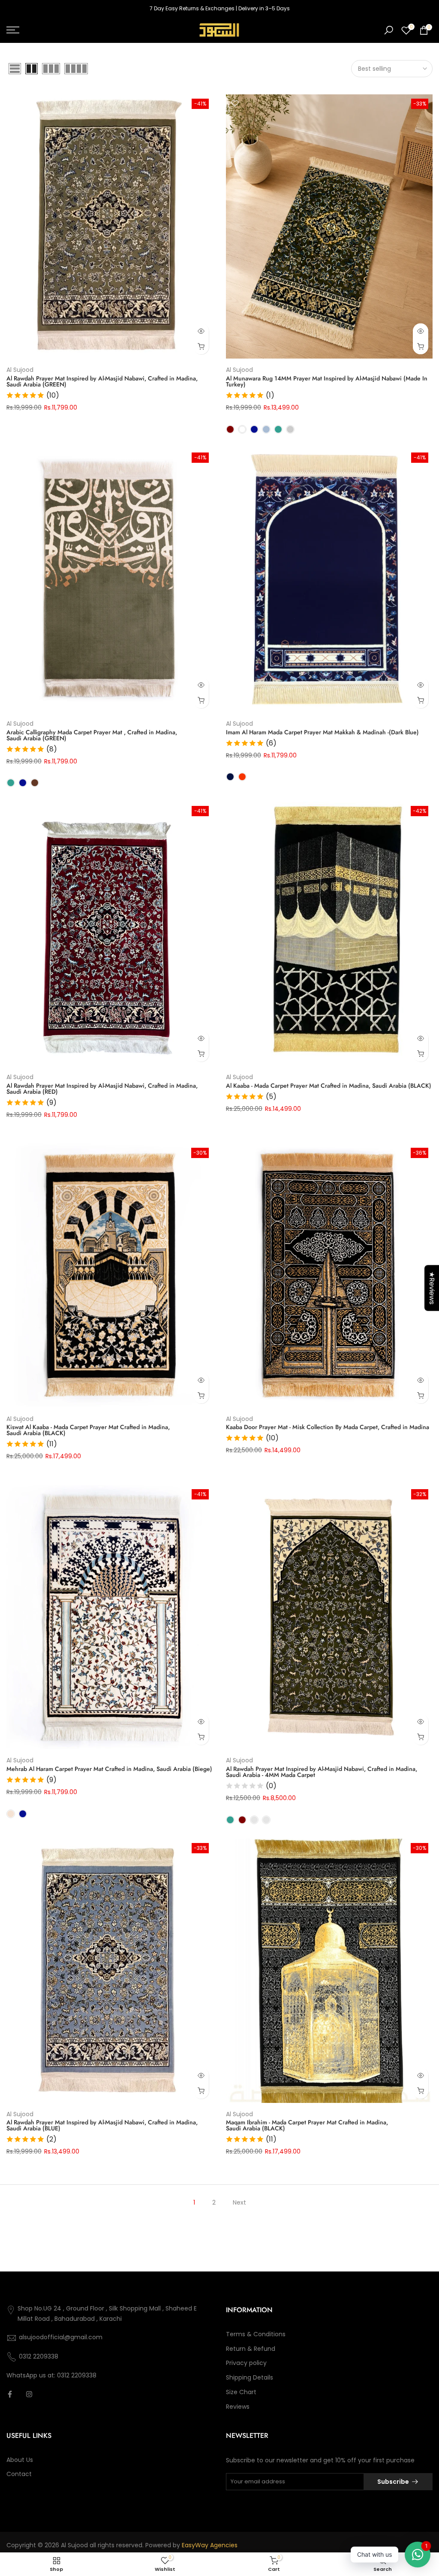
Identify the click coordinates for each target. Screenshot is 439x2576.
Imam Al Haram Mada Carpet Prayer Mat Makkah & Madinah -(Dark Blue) (322, 732)
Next (239, 2202)
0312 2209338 (39, 2356)
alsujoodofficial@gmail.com (61, 2337)
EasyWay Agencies (210, 2545)
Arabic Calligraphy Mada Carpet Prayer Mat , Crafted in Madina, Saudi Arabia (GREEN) (92, 735)
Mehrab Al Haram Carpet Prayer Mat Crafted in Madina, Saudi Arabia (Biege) (109, 1769)
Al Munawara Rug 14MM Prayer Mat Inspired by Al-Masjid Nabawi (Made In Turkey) (327, 381)
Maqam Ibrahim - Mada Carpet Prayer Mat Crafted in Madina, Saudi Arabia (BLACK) (307, 2125)
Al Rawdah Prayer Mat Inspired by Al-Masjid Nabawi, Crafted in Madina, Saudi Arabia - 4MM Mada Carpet (322, 1772)
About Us (20, 2460)
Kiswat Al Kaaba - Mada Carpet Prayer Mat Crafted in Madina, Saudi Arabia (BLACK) (88, 1430)
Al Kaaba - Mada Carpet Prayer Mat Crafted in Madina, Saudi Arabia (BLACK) (329, 1086)
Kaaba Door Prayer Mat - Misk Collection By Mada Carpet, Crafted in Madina (328, 1427)
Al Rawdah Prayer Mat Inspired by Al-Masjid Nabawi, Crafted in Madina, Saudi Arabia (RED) (102, 1089)
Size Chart (241, 2392)
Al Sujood (20, 370)
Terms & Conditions (256, 2334)
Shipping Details (250, 2377)
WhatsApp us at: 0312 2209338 (51, 2375)
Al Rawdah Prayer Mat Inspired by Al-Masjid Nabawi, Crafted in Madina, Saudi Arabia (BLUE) (102, 2125)
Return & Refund (251, 2349)
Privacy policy (246, 2363)
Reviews (238, 2407)
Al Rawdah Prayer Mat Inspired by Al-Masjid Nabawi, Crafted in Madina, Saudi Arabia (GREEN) (102, 381)
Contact (19, 2474)
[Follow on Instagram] (29, 2394)
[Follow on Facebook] (10, 2394)
